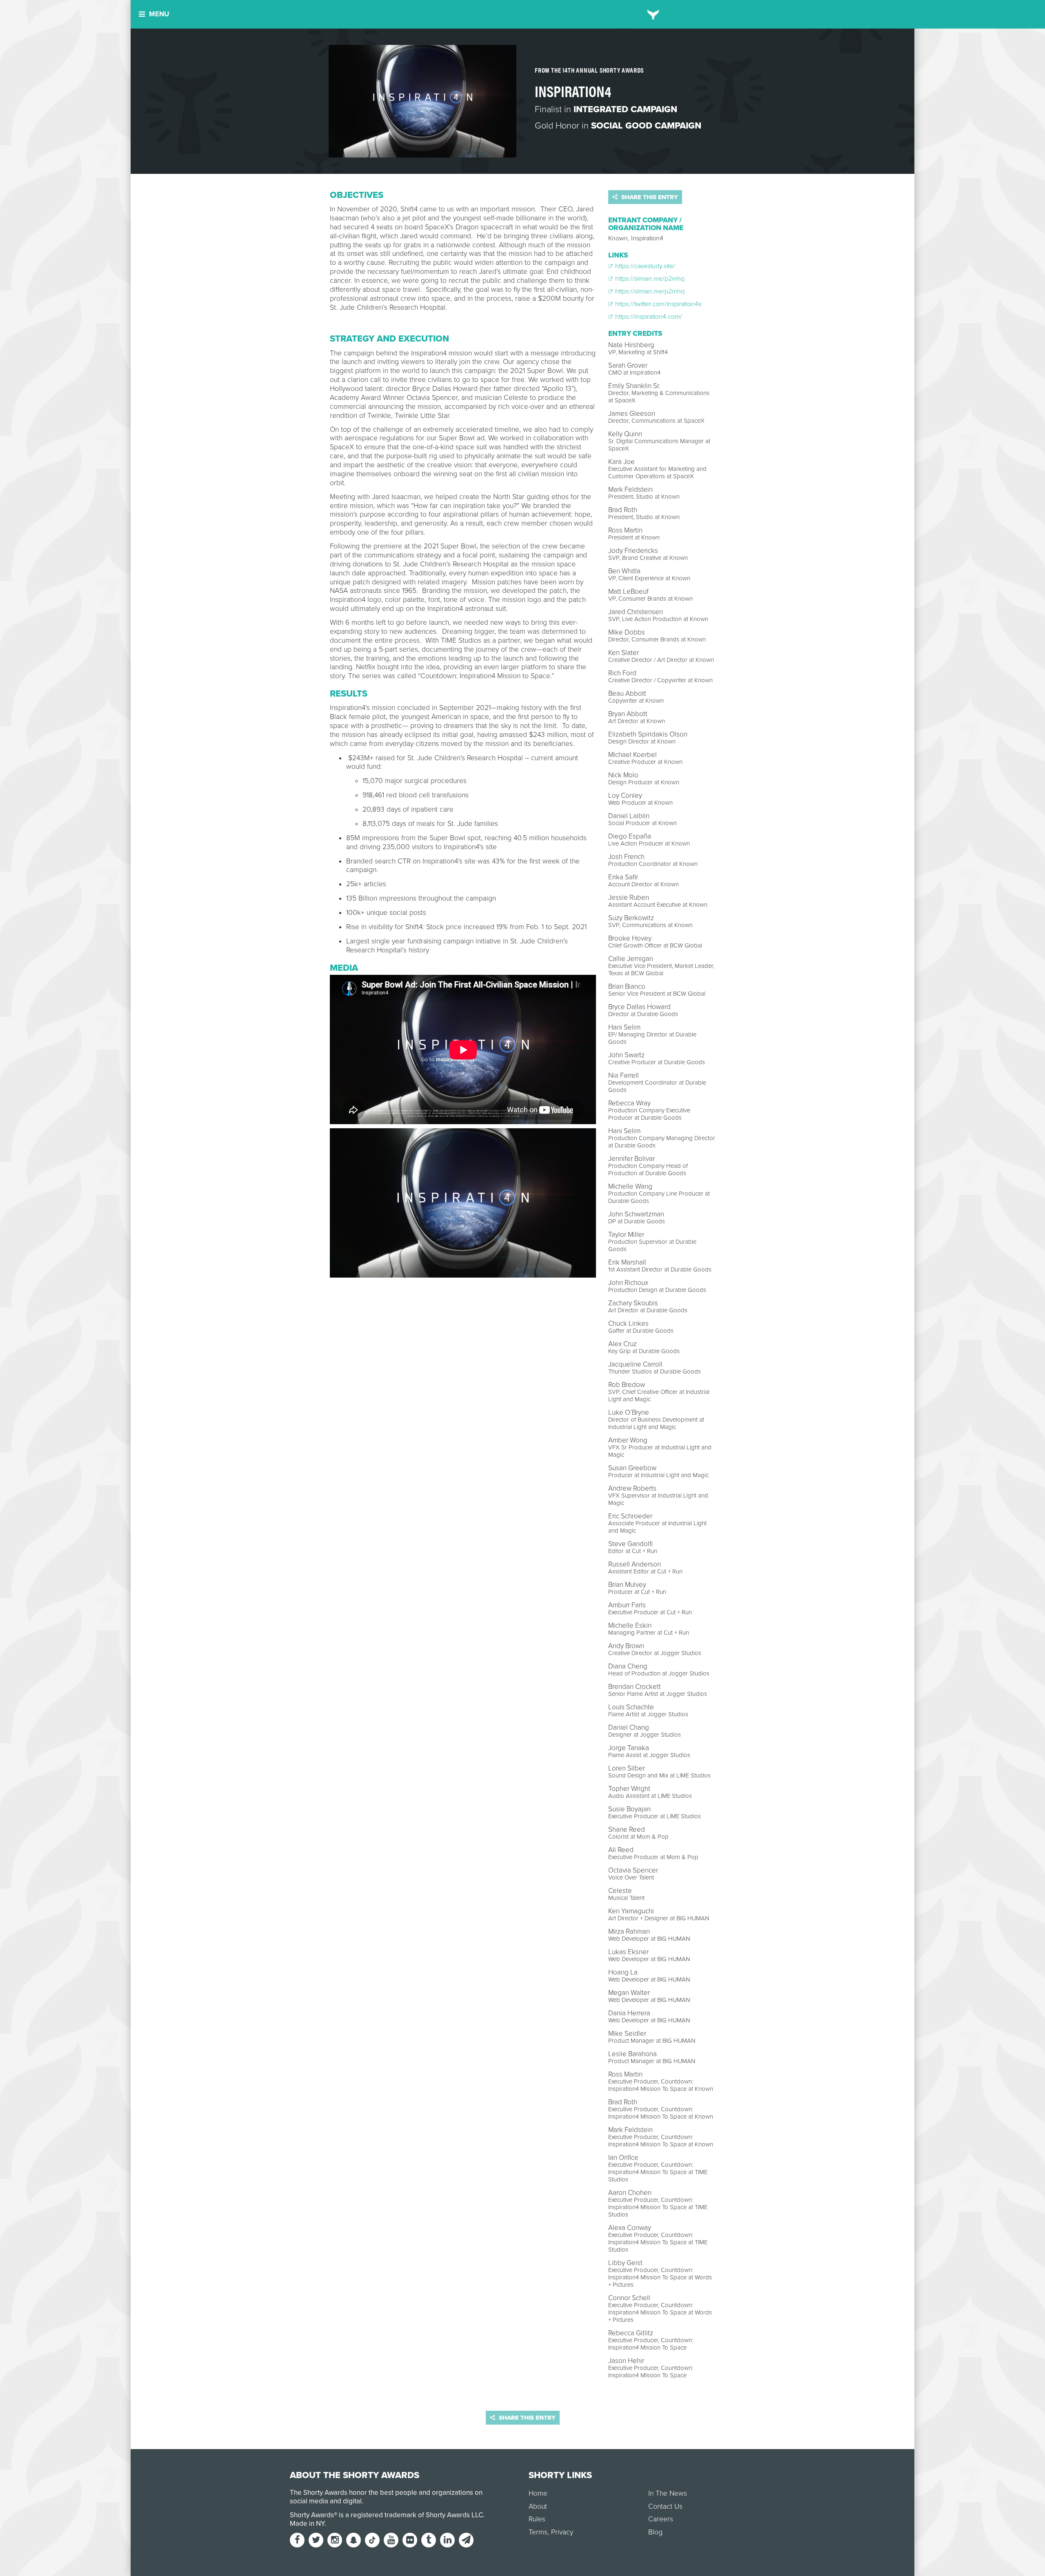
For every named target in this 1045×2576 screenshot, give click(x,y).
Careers (661, 2519)
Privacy (562, 2532)
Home (538, 2493)
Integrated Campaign (625, 109)
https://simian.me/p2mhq (649, 279)
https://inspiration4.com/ (648, 317)
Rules (537, 2519)
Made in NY (307, 2524)
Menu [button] (159, 14)
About (538, 2506)
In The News (668, 2493)
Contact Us (665, 2506)
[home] (653, 14)
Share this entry (649, 197)
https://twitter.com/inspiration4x (658, 304)
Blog (655, 2532)
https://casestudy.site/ (644, 266)
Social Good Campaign (646, 126)
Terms (538, 2532)
